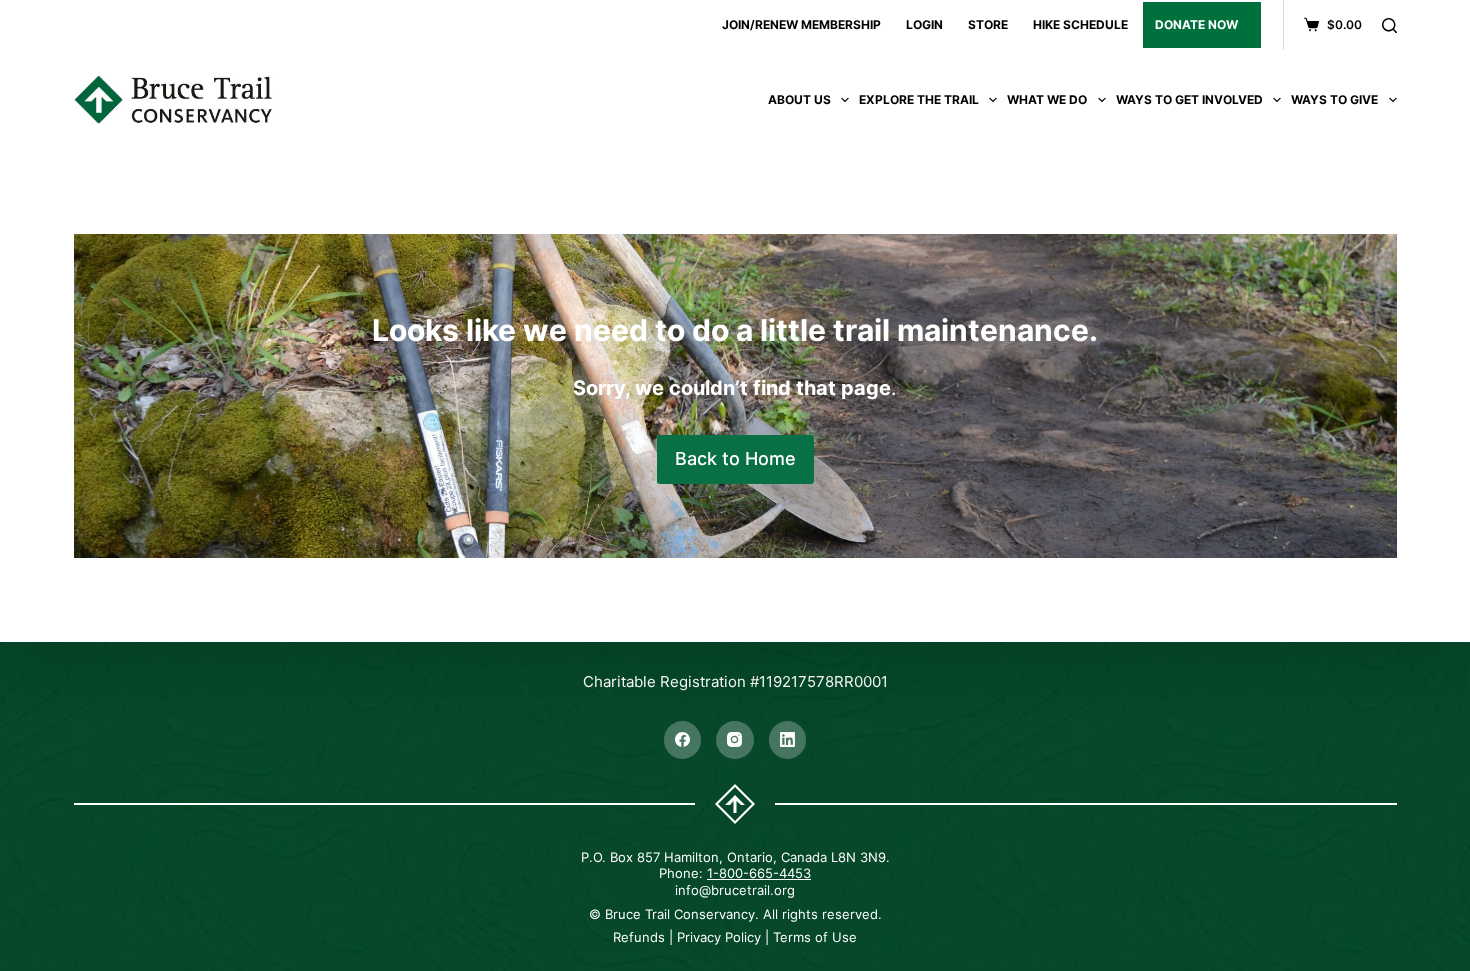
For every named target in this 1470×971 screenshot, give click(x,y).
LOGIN (924, 24)
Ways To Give (1334, 99)
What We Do (1047, 99)
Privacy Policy (719, 937)
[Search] (1389, 25)
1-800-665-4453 (759, 873)
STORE (988, 24)
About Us (799, 99)
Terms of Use (815, 937)
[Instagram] (735, 740)
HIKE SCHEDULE (1080, 24)
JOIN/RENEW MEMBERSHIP (801, 24)
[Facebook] (683, 740)
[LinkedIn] (788, 740)
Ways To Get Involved (1189, 99)
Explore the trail (919, 99)
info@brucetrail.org (735, 890)
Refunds (639, 937)
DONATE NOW (1196, 24)
